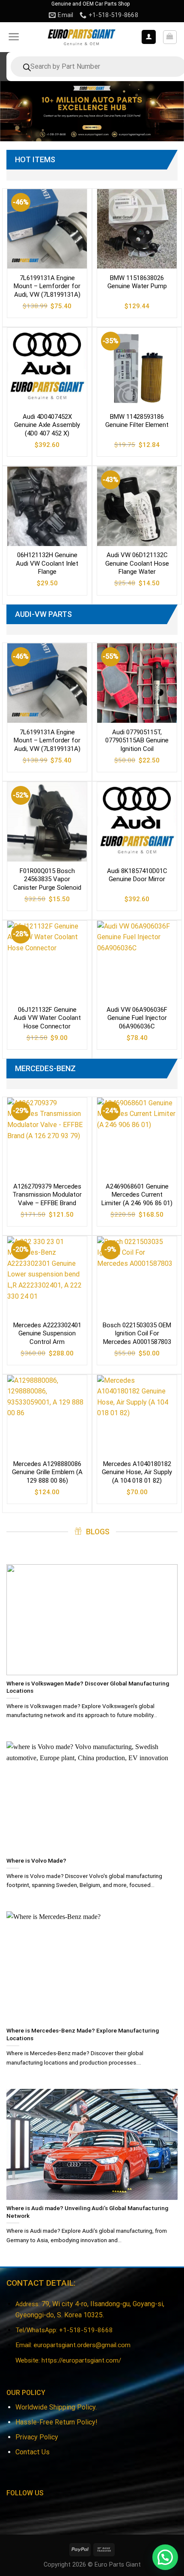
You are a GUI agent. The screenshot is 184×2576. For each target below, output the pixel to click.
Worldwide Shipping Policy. (56, 2407)
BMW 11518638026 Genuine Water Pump (137, 282)
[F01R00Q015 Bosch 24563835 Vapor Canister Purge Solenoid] (47, 822)
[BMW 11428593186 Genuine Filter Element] (137, 368)
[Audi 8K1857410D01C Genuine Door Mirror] (137, 822)
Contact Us (33, 2452)
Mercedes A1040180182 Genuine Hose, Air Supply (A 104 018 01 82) (137, 1472)
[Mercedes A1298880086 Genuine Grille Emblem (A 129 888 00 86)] (47, 1415)
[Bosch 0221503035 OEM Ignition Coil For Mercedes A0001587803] (137, 1276)
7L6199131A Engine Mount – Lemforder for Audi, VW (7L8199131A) (47, 286)
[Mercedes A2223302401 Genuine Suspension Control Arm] (47, 1276)
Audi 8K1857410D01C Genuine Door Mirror (137, 875)
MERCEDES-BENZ (45, 1068)
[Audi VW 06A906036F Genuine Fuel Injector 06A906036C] (137, 961)
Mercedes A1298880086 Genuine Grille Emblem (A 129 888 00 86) (47, 1472)
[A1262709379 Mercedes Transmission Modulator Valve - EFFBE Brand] (47, 1137)
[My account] (149, 37)
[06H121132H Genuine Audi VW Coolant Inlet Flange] (47, 506)
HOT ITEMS (35, 159)
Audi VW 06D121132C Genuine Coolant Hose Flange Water (137, 563)
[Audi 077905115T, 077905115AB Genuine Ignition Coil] (137, 683)
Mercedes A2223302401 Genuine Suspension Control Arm (47, 1333)
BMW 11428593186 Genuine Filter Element (137, 421)
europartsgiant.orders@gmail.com (82, 2345)
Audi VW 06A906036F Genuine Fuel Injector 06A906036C (137, 1018)
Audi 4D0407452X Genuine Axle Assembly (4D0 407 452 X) (47, 425)
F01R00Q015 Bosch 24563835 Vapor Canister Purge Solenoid (47, 879)
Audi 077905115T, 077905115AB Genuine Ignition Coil (137, 740)
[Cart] (170, 37)
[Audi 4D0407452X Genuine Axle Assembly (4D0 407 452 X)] (47, 368)
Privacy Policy (37, 2437)
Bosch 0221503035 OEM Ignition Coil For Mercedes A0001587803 (137, 1333)
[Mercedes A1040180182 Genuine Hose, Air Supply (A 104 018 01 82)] (137, 1415)
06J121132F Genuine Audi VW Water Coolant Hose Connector (47, 1018)
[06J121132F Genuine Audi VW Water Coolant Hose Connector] (47, 961)
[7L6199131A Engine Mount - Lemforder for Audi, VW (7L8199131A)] (47, 229)
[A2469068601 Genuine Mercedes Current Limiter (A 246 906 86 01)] (137, 1137)
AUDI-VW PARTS (43, 614)
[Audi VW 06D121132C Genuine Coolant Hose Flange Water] (137, 506)
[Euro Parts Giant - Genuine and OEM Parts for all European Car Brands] (81, 37)
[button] (165, 2557)
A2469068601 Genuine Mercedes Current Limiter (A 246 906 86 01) (137, 1195)
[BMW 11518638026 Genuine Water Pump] (137, 229)
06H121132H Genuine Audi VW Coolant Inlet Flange (47, 563)
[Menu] (14, 37)
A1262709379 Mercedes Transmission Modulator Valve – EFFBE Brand (47, 1195)
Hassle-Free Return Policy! (56, 2422)
